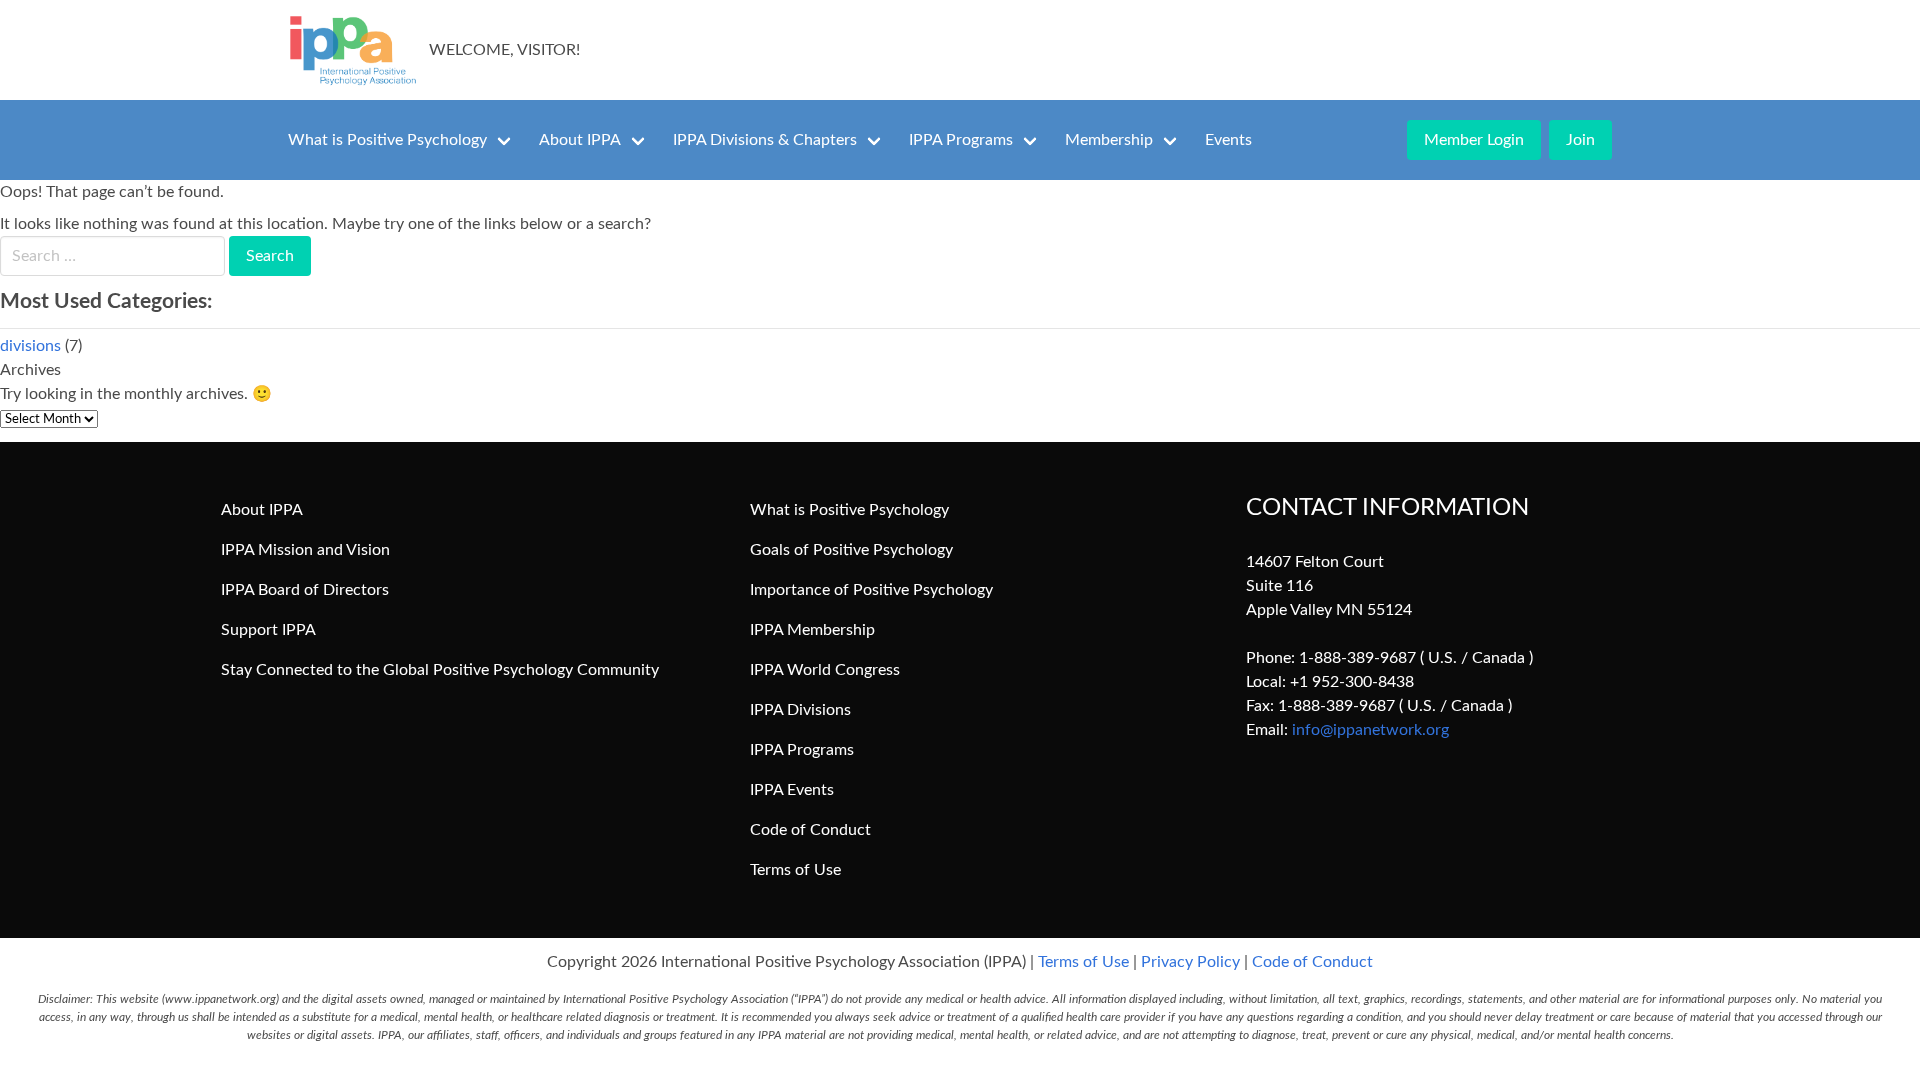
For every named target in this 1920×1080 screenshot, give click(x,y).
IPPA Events (792, 790)
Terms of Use (795, 870)
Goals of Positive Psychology (851, 550)
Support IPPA (268, 630)
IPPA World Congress (825, 670)
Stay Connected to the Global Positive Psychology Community (440, 670)
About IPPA (580, 140)
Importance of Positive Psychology (871, 590)
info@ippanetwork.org (1370, 730)
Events (1228, 140)
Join (1580, 140)
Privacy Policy (1190, 962)
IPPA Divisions (800, 710)
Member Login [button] (1474, 140)
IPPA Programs (961, 140)
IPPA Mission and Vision (305, 550)
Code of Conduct (810, 830)
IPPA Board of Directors (305, 590)
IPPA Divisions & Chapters (765, 140)
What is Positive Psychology (387, 140)
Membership (1109, 140)
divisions (30, 346)
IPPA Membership (812, 630)
